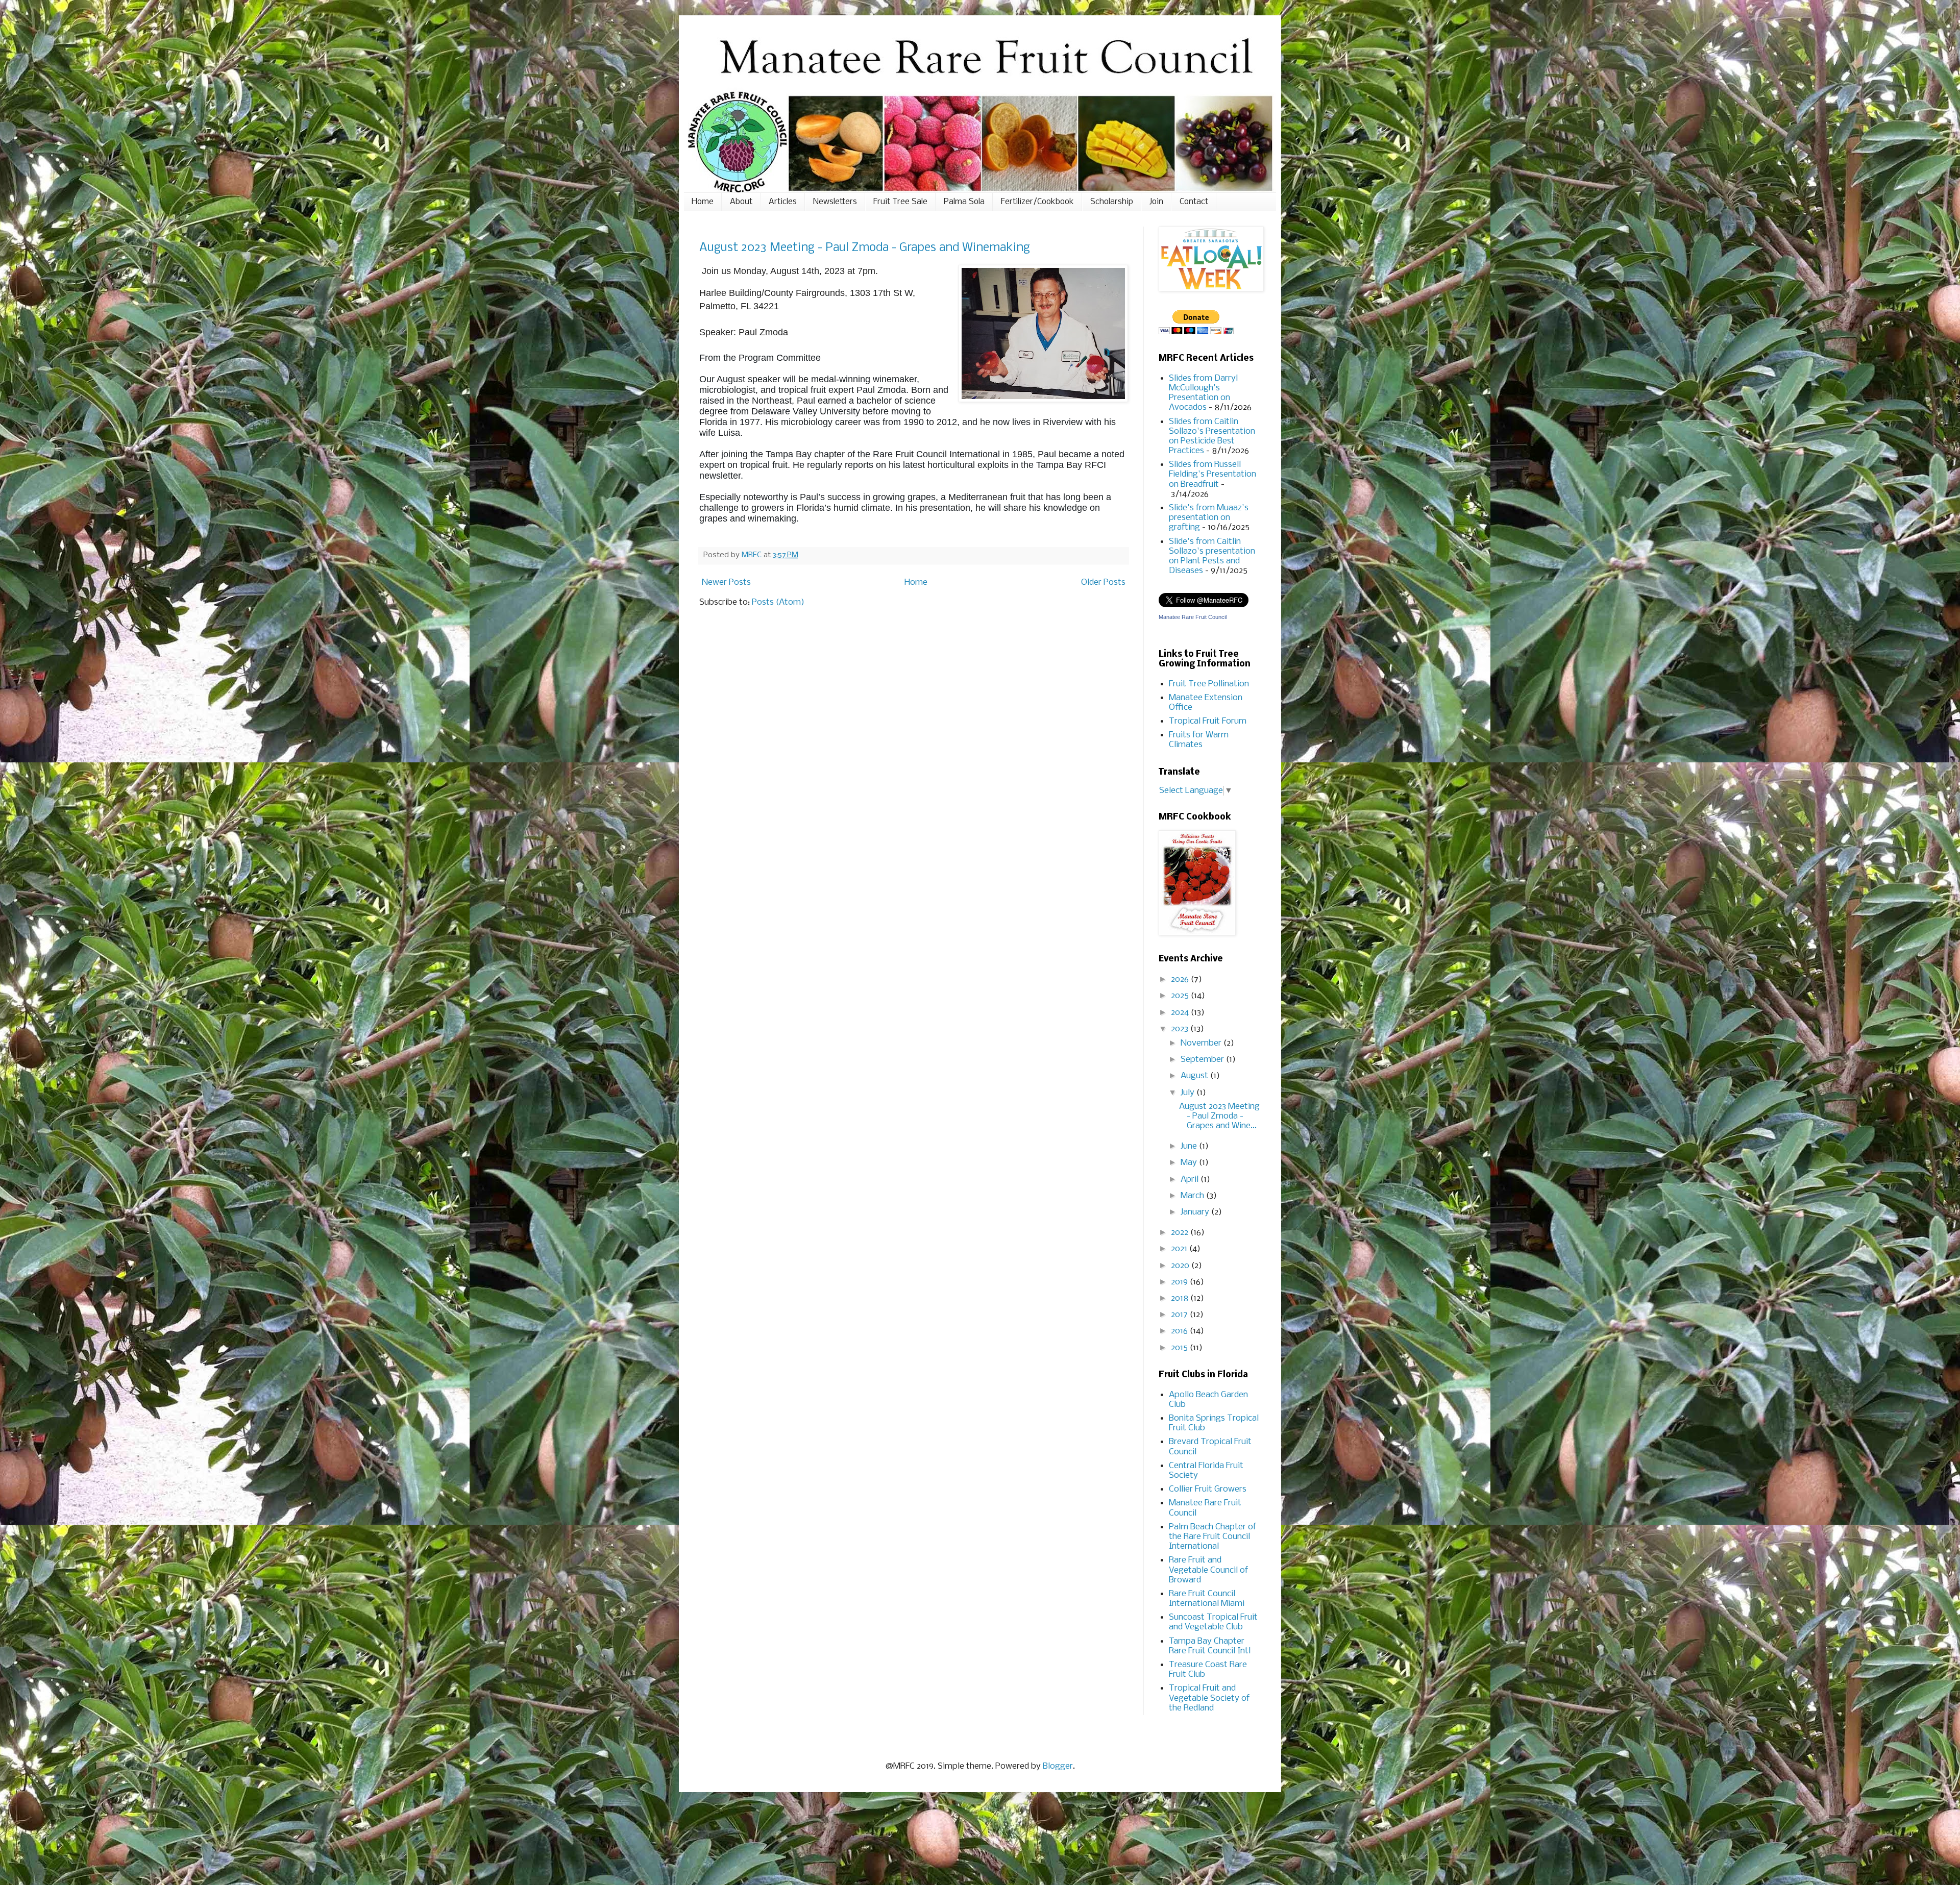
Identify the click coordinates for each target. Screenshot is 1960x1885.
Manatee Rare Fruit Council (1193, 617)
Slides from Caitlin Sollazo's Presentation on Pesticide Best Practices (1212, 437)
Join (1156, 202)
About (741, 202)
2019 (1180, 1282)
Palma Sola (964, 202)
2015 (1180, 1348)
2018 (1181, 1298)
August (1195, 1076)
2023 (1181, 1029)
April (1191, 1180)
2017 (1180, 1315)
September (1203, 1060)
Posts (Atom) (778, 602)
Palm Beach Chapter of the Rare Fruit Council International (1212, 1537)
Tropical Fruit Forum (1208, 721)
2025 (1181, 996)
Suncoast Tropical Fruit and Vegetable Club (1213, 1622)
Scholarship (1112, 202)
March (1193, 1196)
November (1202, 1043)
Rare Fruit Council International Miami (1207, 1599)
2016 (1180, 1331)
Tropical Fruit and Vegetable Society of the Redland (1209, 1698)
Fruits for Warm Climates (1199, 740)
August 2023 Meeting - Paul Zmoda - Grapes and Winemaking (865, 248)
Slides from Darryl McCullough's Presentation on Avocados (1203, 393)
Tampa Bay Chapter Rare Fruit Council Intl (1210, 1646)
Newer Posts (726, 582)
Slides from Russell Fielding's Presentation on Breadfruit (1212, 474)
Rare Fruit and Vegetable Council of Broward (1208, 1570)
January (1196, 1212)
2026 (1181, 979)
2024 (1181, 1013)
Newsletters (835, 202)
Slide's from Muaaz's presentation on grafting (1209, 518)
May (1190, 1163)
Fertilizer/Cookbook (1037, 202)
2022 (1181, 1233)
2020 (1181, 1266)
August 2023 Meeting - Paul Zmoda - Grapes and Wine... (1219, 1116)
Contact (1194, 202)
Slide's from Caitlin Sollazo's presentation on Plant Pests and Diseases (1212, 556)
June (1190, 1146)
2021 (1180, 1249)
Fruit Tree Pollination (1209, 684)
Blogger (1058, 1766)
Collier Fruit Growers (1208, 1489)
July (1189, 1093)
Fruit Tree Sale (900, 202)
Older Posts (1103, 582)
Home (703, 202)
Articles (783, 202)
